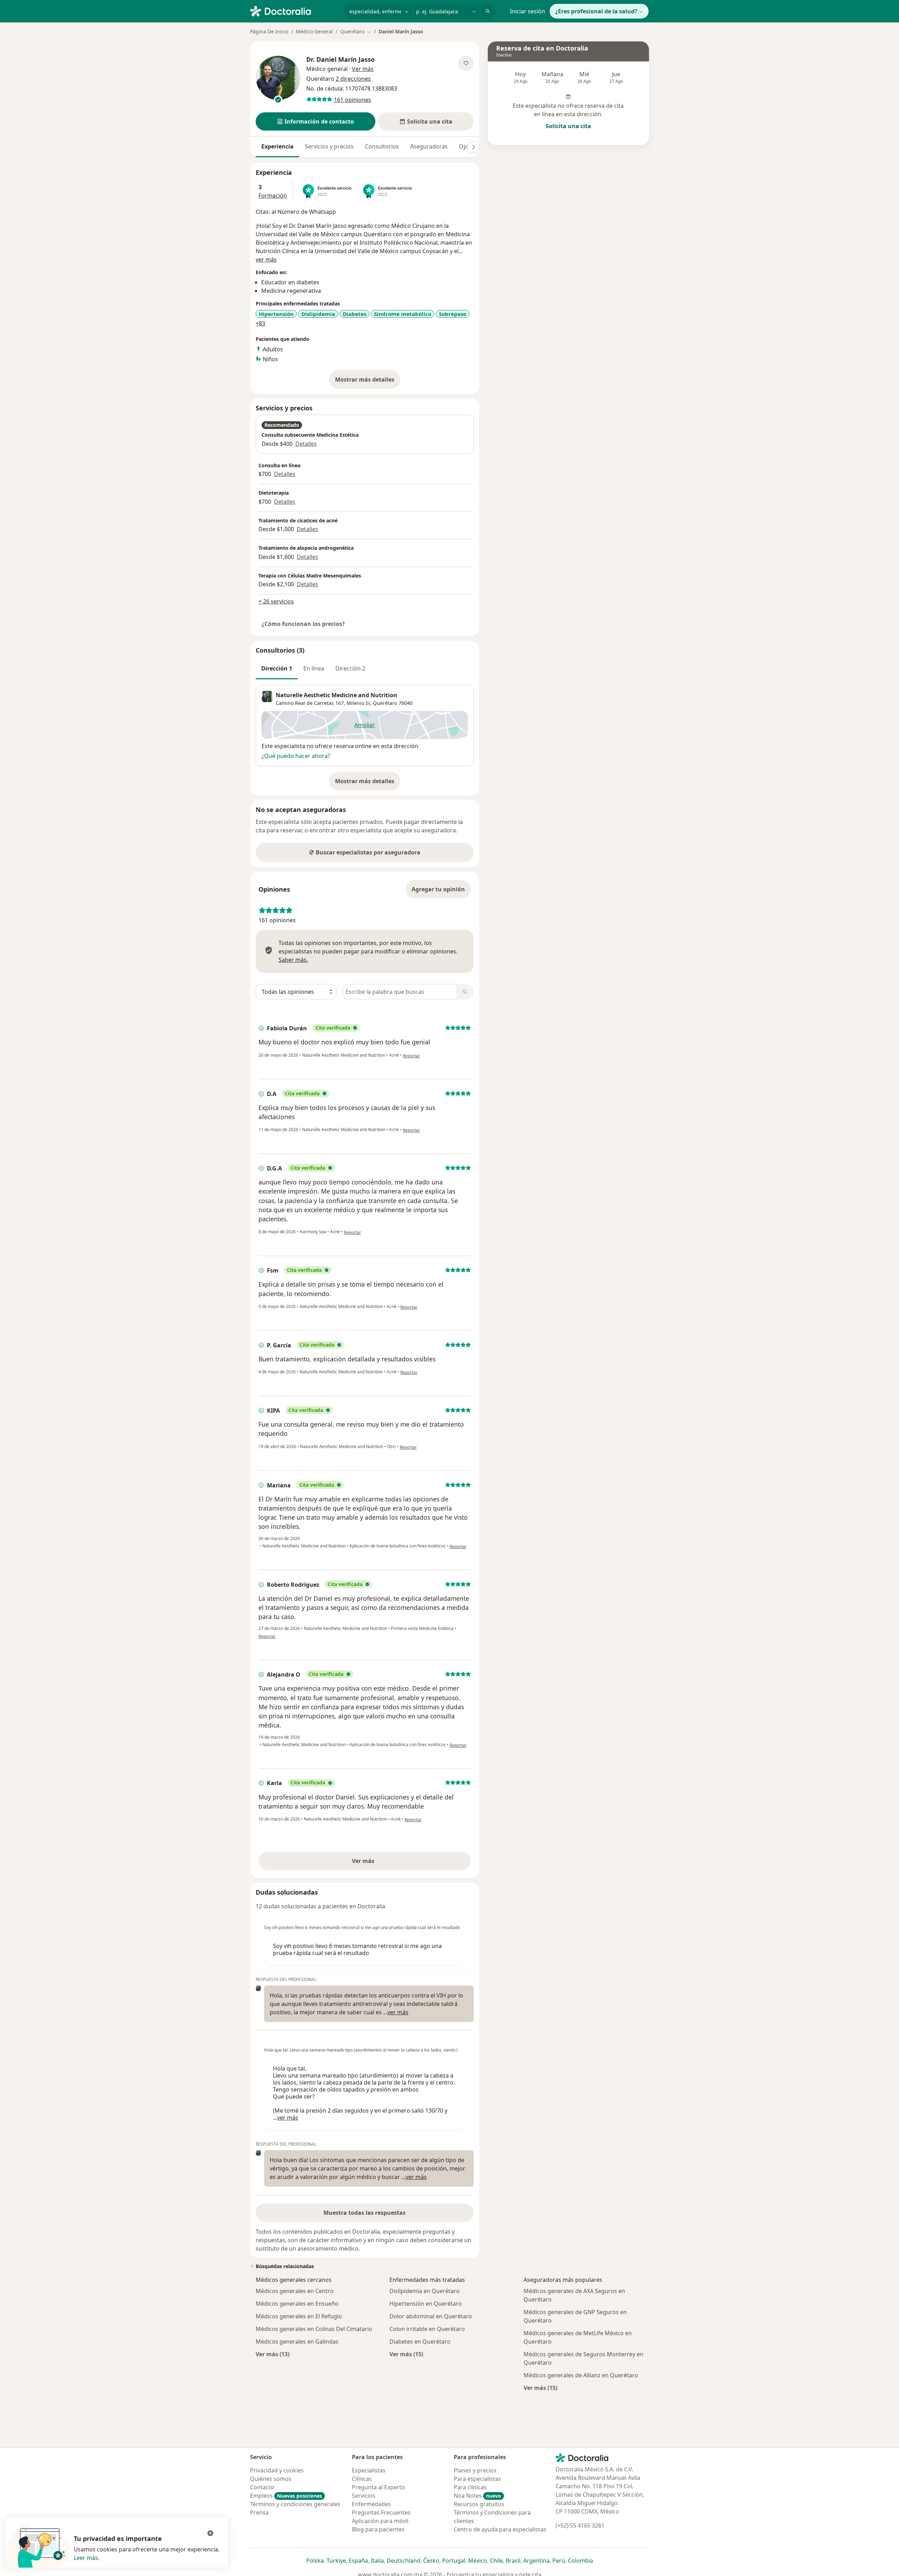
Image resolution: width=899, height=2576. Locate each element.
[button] (316, 121)
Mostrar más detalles (368, 382)
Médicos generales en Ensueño (297, 2304)
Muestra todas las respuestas (365, 2213)
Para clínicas (470, 2487)
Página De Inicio (269, 31)
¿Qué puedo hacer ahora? (296, 756)
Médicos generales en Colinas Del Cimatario (314, 2329)
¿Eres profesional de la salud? (596, 11)
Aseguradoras (429, 146)
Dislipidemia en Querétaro (425, 2291)
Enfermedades (371, 2504)
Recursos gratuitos (479, 2504)
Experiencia (277, 146)
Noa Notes (477, 2496)
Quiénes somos (271, 2479)
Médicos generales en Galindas (297, 2341)
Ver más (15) (406, 2354)
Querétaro (385, 703)
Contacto (262, 2487)
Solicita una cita (568, 126)
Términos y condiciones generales (295, 2504)
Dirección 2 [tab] (350, 668)
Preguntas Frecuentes (381, 2512)
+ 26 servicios (276, 601)
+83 (260, 323)
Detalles (306, 444)
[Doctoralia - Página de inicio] (294, 11)
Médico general (327, 69)
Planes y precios (475, 2470)
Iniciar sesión (527, 11)
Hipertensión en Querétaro (426, 2304)
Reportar (411, 1056)
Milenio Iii (358, 703)
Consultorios (382, 146)
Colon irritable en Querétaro (427, 2329)
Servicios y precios (329, 146)
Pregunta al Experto (378, 2487)
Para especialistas (477, 2479)
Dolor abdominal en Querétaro (431, 2316)
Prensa (259, 2512)
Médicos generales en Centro (295, 2291)
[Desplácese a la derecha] (473, 147)
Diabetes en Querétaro (420, 2341)
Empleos (286, 2496)
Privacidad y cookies (277, 2470)
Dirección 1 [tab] (277, 668)
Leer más (86, 2558)
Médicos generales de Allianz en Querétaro (581, 2375)
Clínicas (362, 2479)
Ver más (387, 1863)
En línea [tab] (314, 668)
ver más (266, 259)
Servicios (364, 2496)
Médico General (314, 31)
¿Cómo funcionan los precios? (303, 624)
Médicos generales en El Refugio (299, 2316)
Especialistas (369, 2470)
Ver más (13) (273, 2354)
